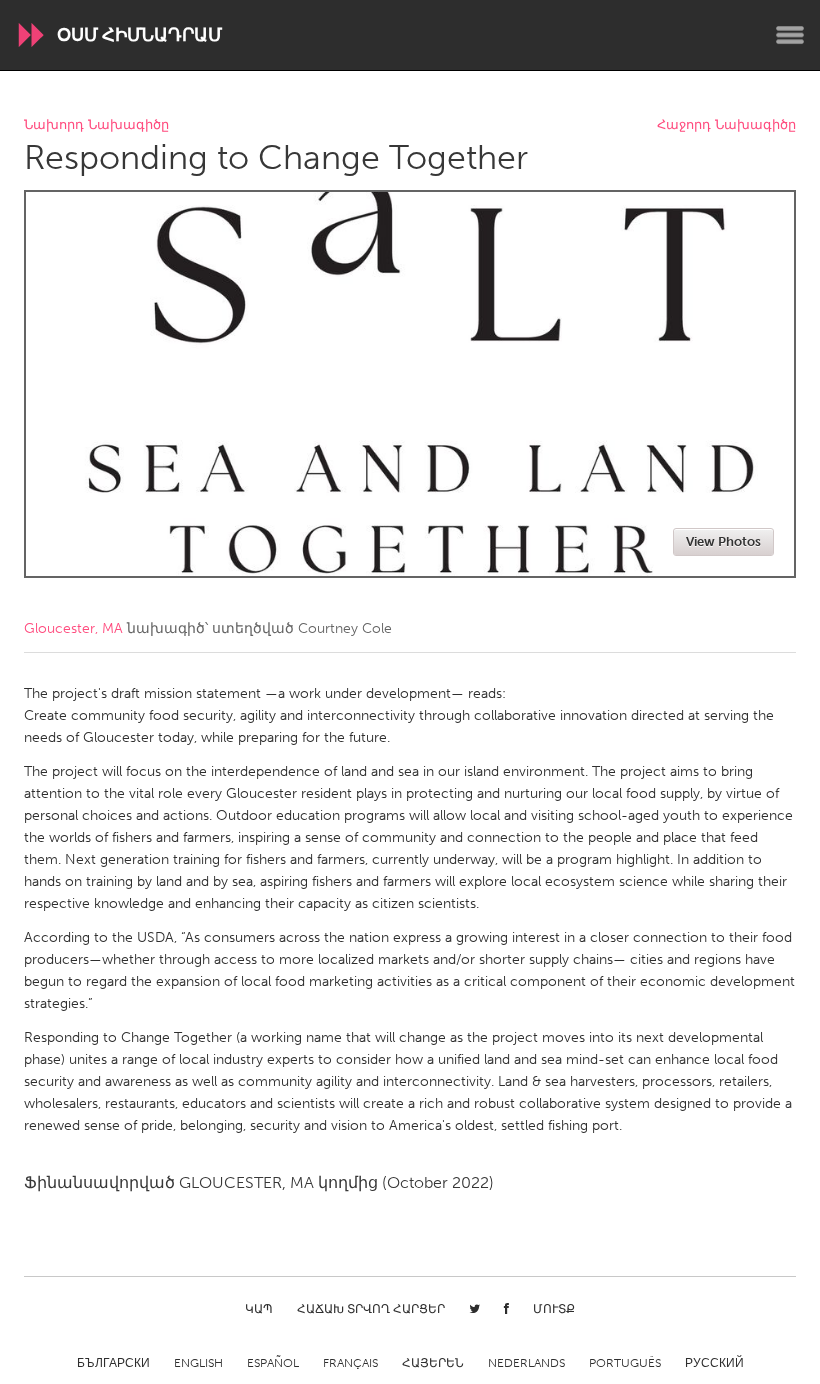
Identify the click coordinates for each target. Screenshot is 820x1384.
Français (350, 1363)
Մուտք (554, 1309)
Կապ (259, 1309)
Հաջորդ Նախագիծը (726, 125)
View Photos (723, 541)
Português (625, 1363)
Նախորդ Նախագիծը (96, 125)
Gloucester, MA (73, 628)
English (198, 1363)
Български (113, 1363)
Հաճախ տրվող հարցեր (371, 1309)
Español (273, 1363)
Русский (714, 1363)
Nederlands (526, 1363)
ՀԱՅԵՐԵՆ (433, 1363)
